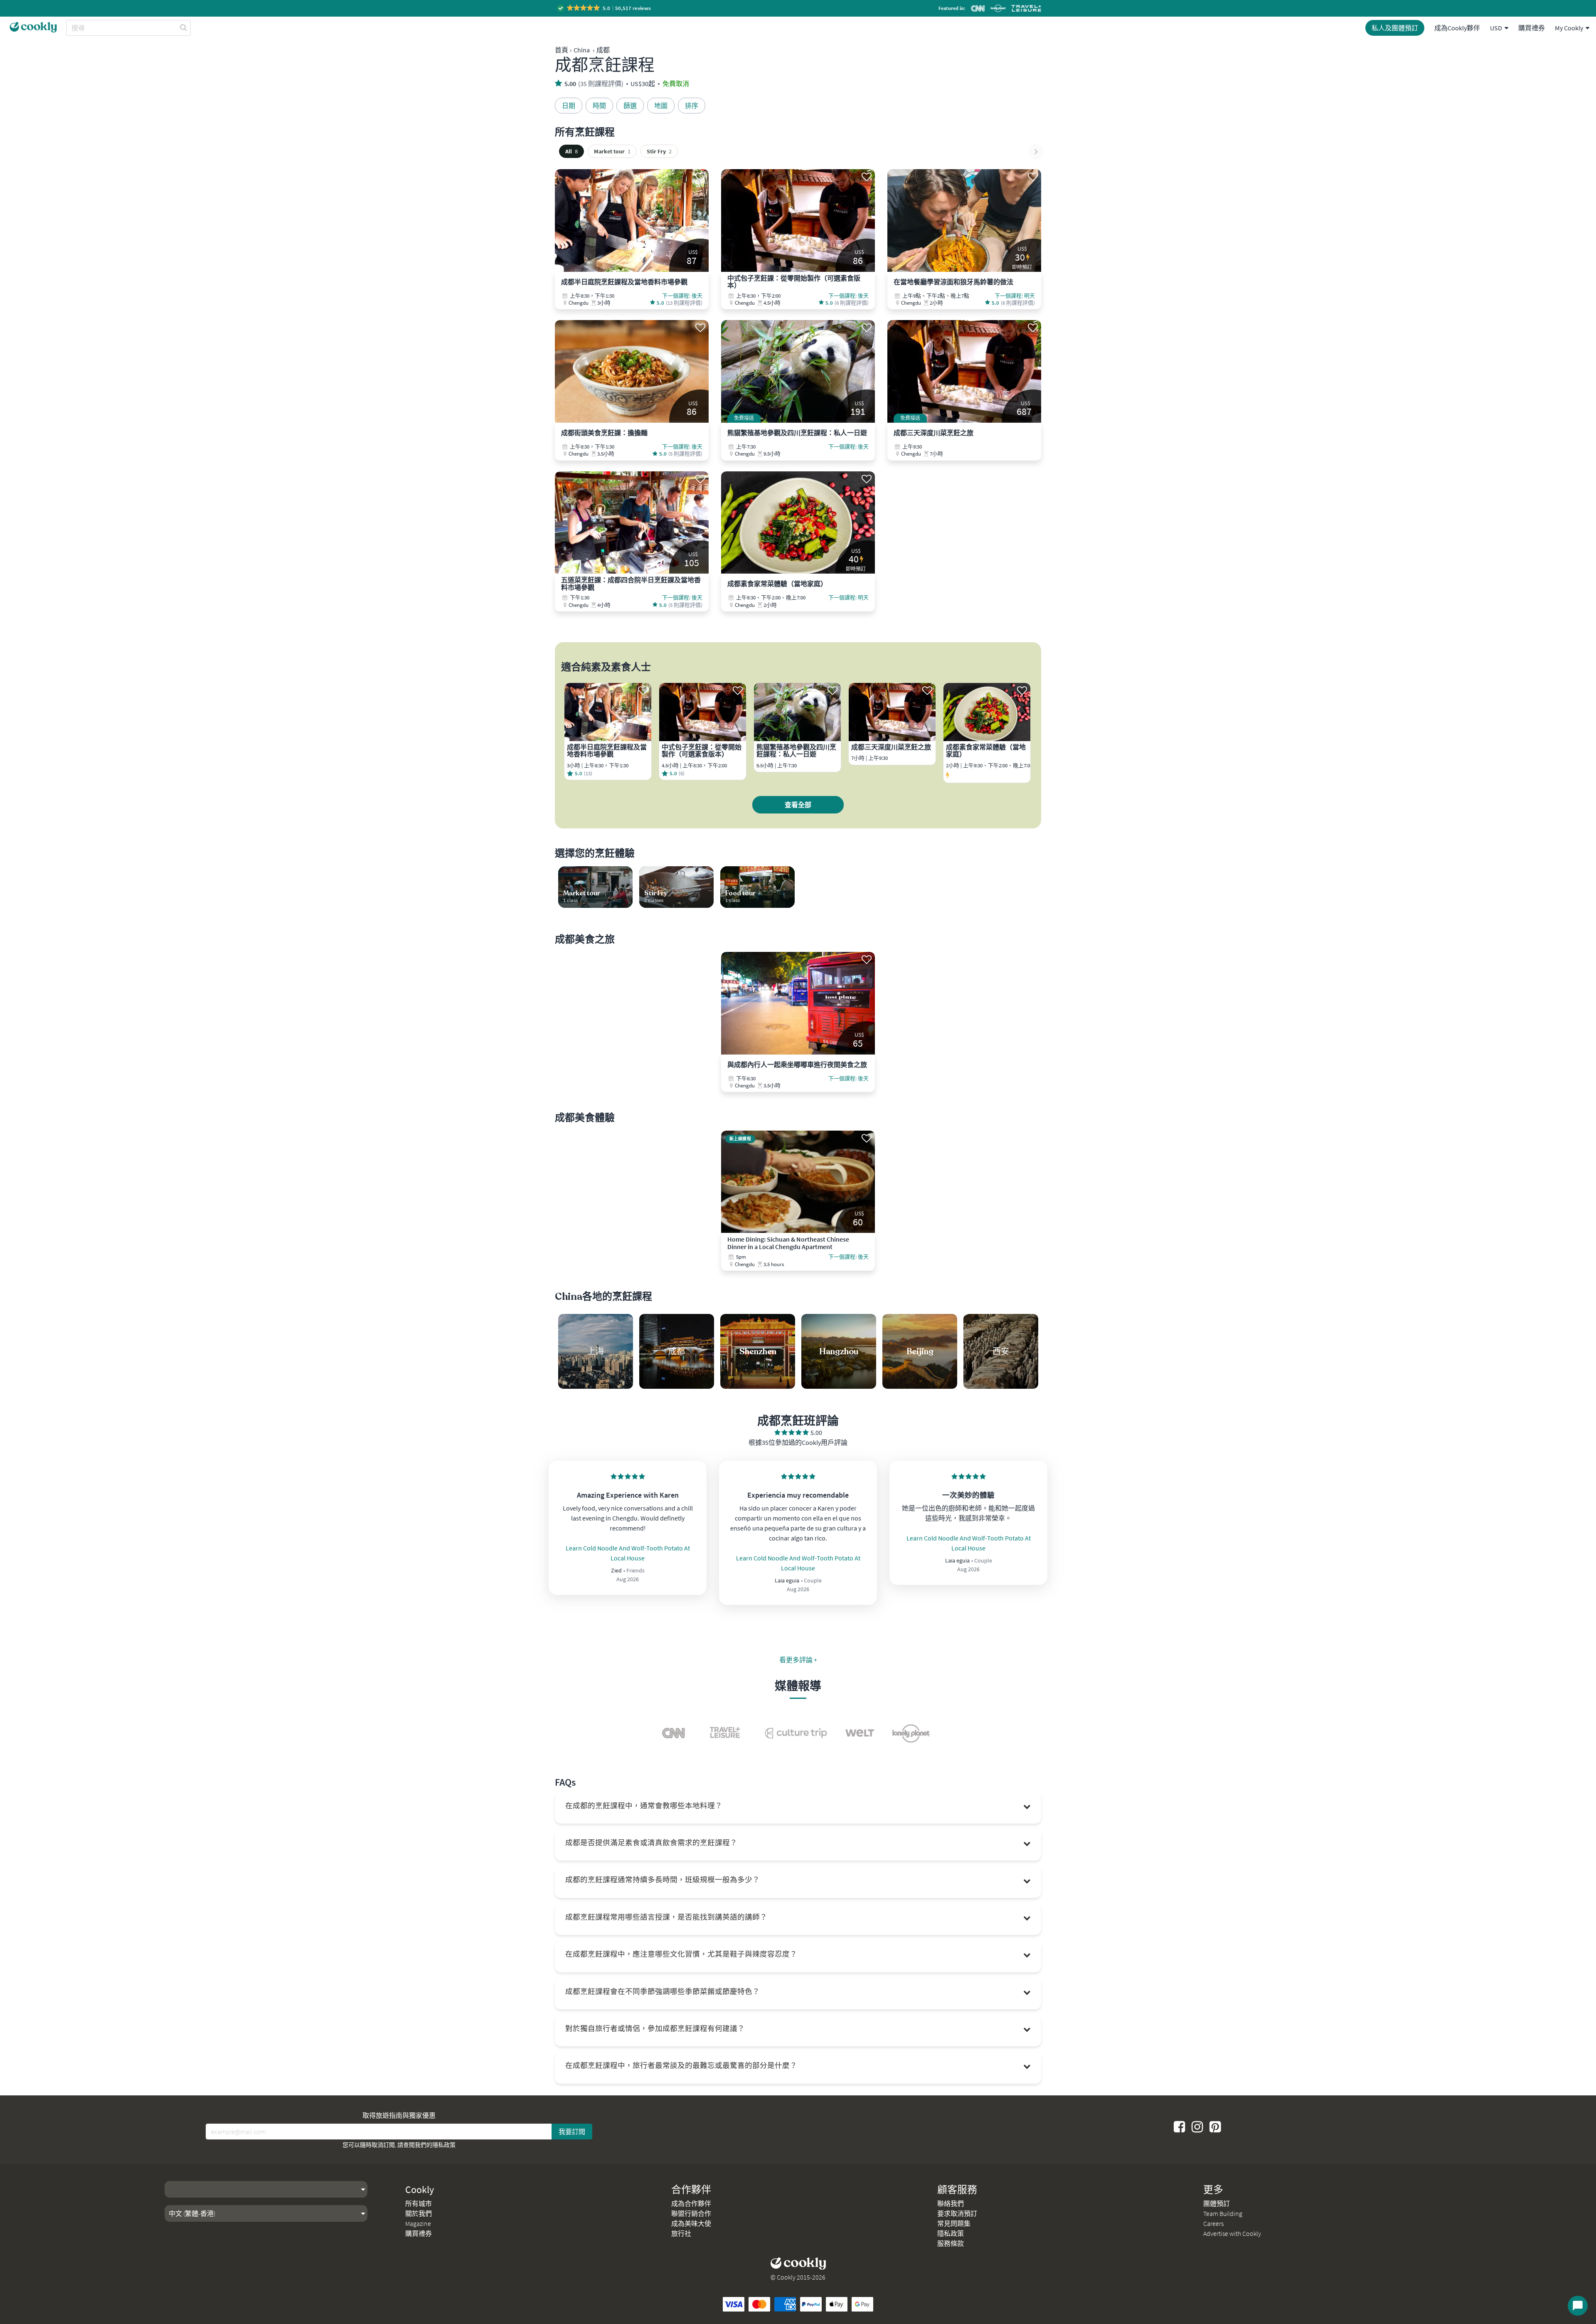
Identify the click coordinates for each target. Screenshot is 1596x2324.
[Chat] (1578, 2306)
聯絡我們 (951, 2203)
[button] (605, 8)
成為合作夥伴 (691, 2203)
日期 (569, 106)
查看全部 (798, 805)
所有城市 (419, 2203)
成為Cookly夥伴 (1457, 28)
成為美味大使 (691, 2223)
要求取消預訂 (957, 2213)
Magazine (418, 2223)
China (582, 50)
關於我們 (419, 2213)
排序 (692, 106)
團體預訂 (1217, 2203)
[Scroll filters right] (1036, 152)
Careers (1213, 2223)
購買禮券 (1532, 28)
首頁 (562, 50)
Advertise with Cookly (1232, 2233)
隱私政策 (444, 2145)
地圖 (661, 106)
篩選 (630, 106)
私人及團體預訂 (1395, 28)
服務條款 (951, 2243)
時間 (599, 106)
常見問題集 (954, 2223)
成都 (603, 50)
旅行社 (681, 2233)
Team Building (1223, 2213)
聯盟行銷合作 (691, 2213)
